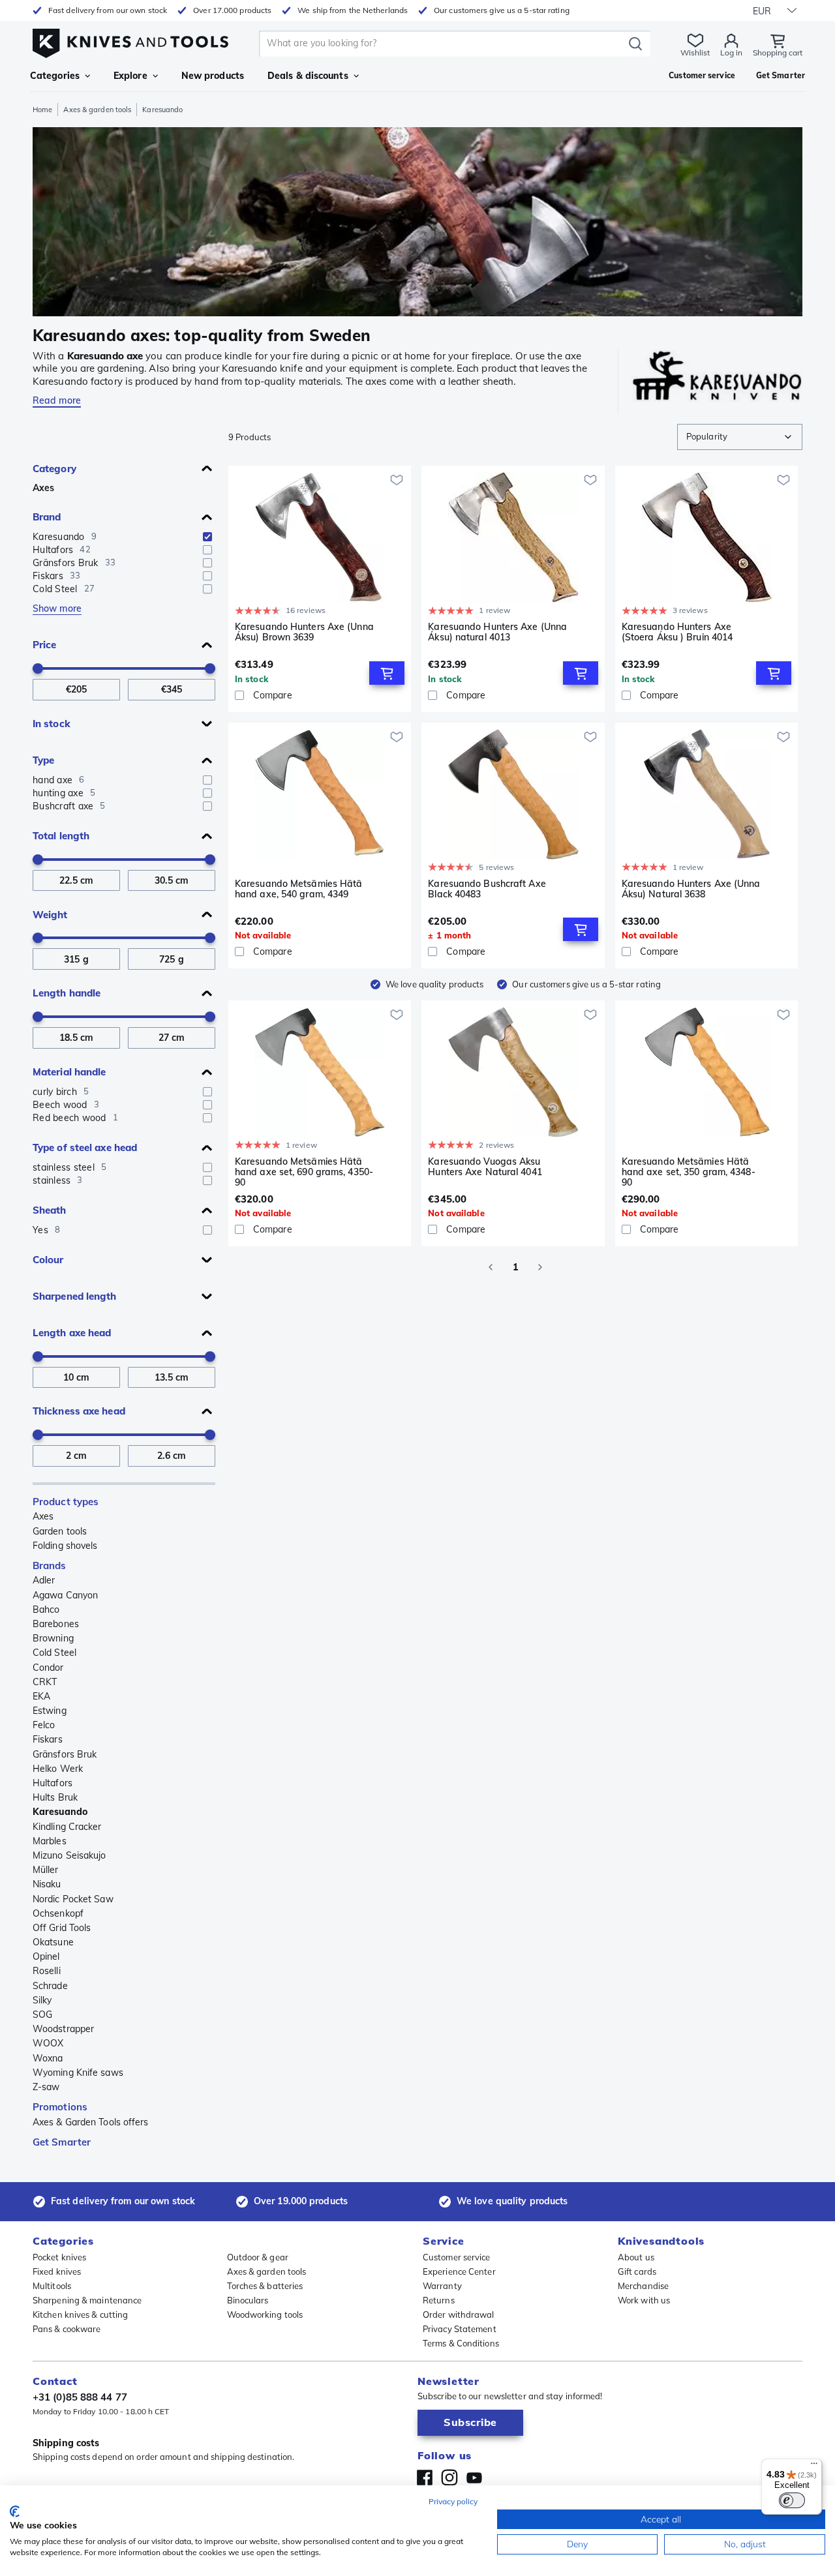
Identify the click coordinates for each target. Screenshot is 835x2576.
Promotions (60, 2107)
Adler (44, 1580)
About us (636, 2257)
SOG (42, 2014)
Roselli (47, 1971)
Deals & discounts (308, 76)
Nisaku (47, 1884)
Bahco (46, 1610)
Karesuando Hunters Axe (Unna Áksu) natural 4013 (497, 632)
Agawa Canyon (65, 1595)
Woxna (48, 2058)
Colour (48, 1260)
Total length (61, 836)
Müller (46, 1870)
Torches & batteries (265, 2286)
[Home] (130, 40)
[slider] (38, 668)
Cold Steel (54, 1653)
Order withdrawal (459, 2314)
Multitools (52, 2286)
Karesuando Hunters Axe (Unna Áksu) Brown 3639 (304, 632)
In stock (52, 724)
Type (43, 760)
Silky (42, 2000)
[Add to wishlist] (397, 480)
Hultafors (53, 1783)
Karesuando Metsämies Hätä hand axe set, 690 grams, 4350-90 (304, 1172)
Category (54, 469)
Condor (48, 1668)
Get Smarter (62, 2142)
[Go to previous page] (491, 1267)
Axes (43, 488)
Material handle (69, 1072)
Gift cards (637, 2271)
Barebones (56, 1624)
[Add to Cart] (387, 673)
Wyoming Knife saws (78, 2073)
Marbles (50, 1841)
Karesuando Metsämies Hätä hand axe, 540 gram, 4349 (299, 889)
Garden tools (60, 1531)
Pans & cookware (67, 2329)
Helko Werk (58, 1769)
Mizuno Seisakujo (69, 1855)
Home (42, 110)
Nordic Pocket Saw (73, 1899)
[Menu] (814, 2466)
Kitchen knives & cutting (80, 2314)
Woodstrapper (63, 2029)
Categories (55, 76)
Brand (47, 517)
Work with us (644, 2300)
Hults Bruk (55, 1797)
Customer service (457, 2257)
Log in (731, 52)
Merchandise (643, 2286)
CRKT (45, 1682)
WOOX (48, 2043)
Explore (130, 76)
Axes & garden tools (97, 110)
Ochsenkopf (58, 1913)
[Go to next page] (540, 1267)
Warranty (442, 2286)
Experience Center (459, 2271)
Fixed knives (57, 2271)
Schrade (50, 1986)
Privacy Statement (460, 2329)
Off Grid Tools (62, 1928)
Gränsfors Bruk (65, 1754)
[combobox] (740, 437)
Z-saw (46, 2087)
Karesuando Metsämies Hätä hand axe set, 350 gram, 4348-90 (689, 1172)
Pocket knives (59, 2257)
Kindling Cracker (67, 1827)
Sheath (50, 1210)
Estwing (50, 1711)
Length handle (67, 993)
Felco (44, 1725)
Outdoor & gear (258, 2257)
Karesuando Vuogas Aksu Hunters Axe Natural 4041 (485, 1167)
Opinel (46, 1956)
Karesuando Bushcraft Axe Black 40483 (487, 889)
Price (45, 645)
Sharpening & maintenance (87, 2300)
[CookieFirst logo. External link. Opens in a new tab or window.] (15, 2511)
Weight (50, 915)
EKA (41, 1696)
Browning (53, 1638)
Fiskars (48, 1739)
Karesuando (60, 1812)
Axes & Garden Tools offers (91, 2122)
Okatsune (53, 1942)
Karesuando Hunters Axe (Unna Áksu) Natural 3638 (691, 889)
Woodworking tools (265, 2314)
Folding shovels (65, 1546)
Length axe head (72, 1333)
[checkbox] (207, 537)
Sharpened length (75, 1296)
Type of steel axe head (85, 1147)
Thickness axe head (79, 1411)
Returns (439, 2300)
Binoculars (248, 2300)
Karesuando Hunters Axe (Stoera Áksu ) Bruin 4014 (677, 632)
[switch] (792, 2500)
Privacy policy (453, 2501)
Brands (50, 1565)
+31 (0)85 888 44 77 (80, 2397)
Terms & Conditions (461, 2343)
